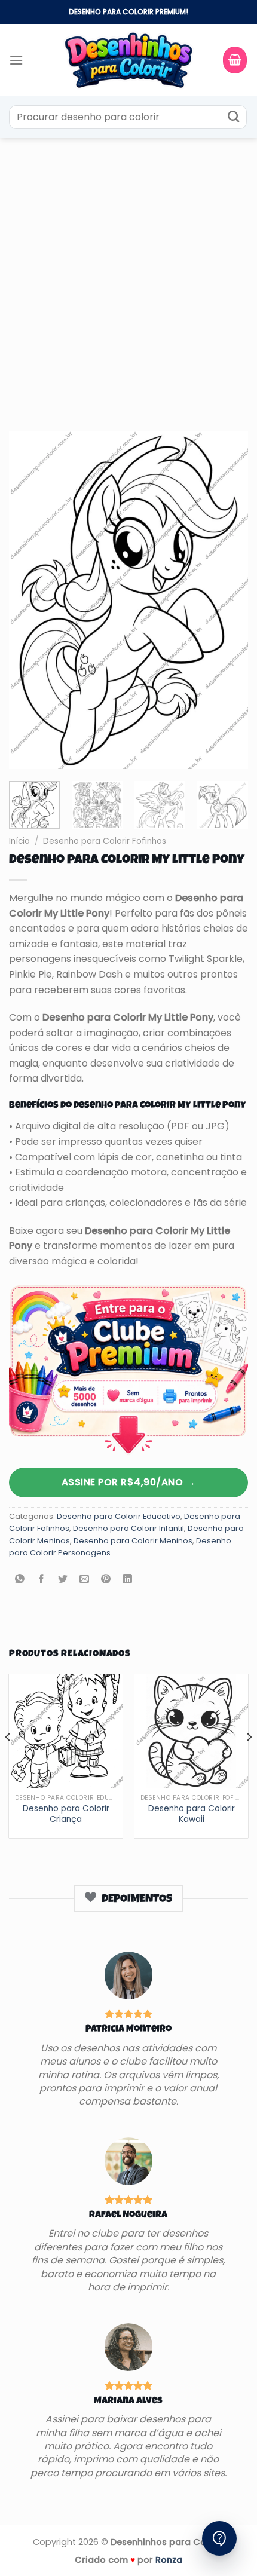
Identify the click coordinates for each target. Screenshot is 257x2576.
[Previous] (29, 600)
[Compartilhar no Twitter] (63, 1580)
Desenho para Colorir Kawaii (192, 1814)
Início (19, 841)
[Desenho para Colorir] (128, 60)
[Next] (228, 600)
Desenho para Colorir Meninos (133, 1541)
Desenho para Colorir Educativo (119, 1516)
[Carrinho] (235, 60)
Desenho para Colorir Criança (66, 1814)
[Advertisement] (128, 272)
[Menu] (16, 60)
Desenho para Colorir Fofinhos (105, 841)
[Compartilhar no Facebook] (42, 1580)
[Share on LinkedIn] (128, 1580)
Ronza (169, 2560)
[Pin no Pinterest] (106, 1580)
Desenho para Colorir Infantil (128, 1528)
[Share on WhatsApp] (20, 1580)
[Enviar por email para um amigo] (85, 1580)
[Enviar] (233, 117)
